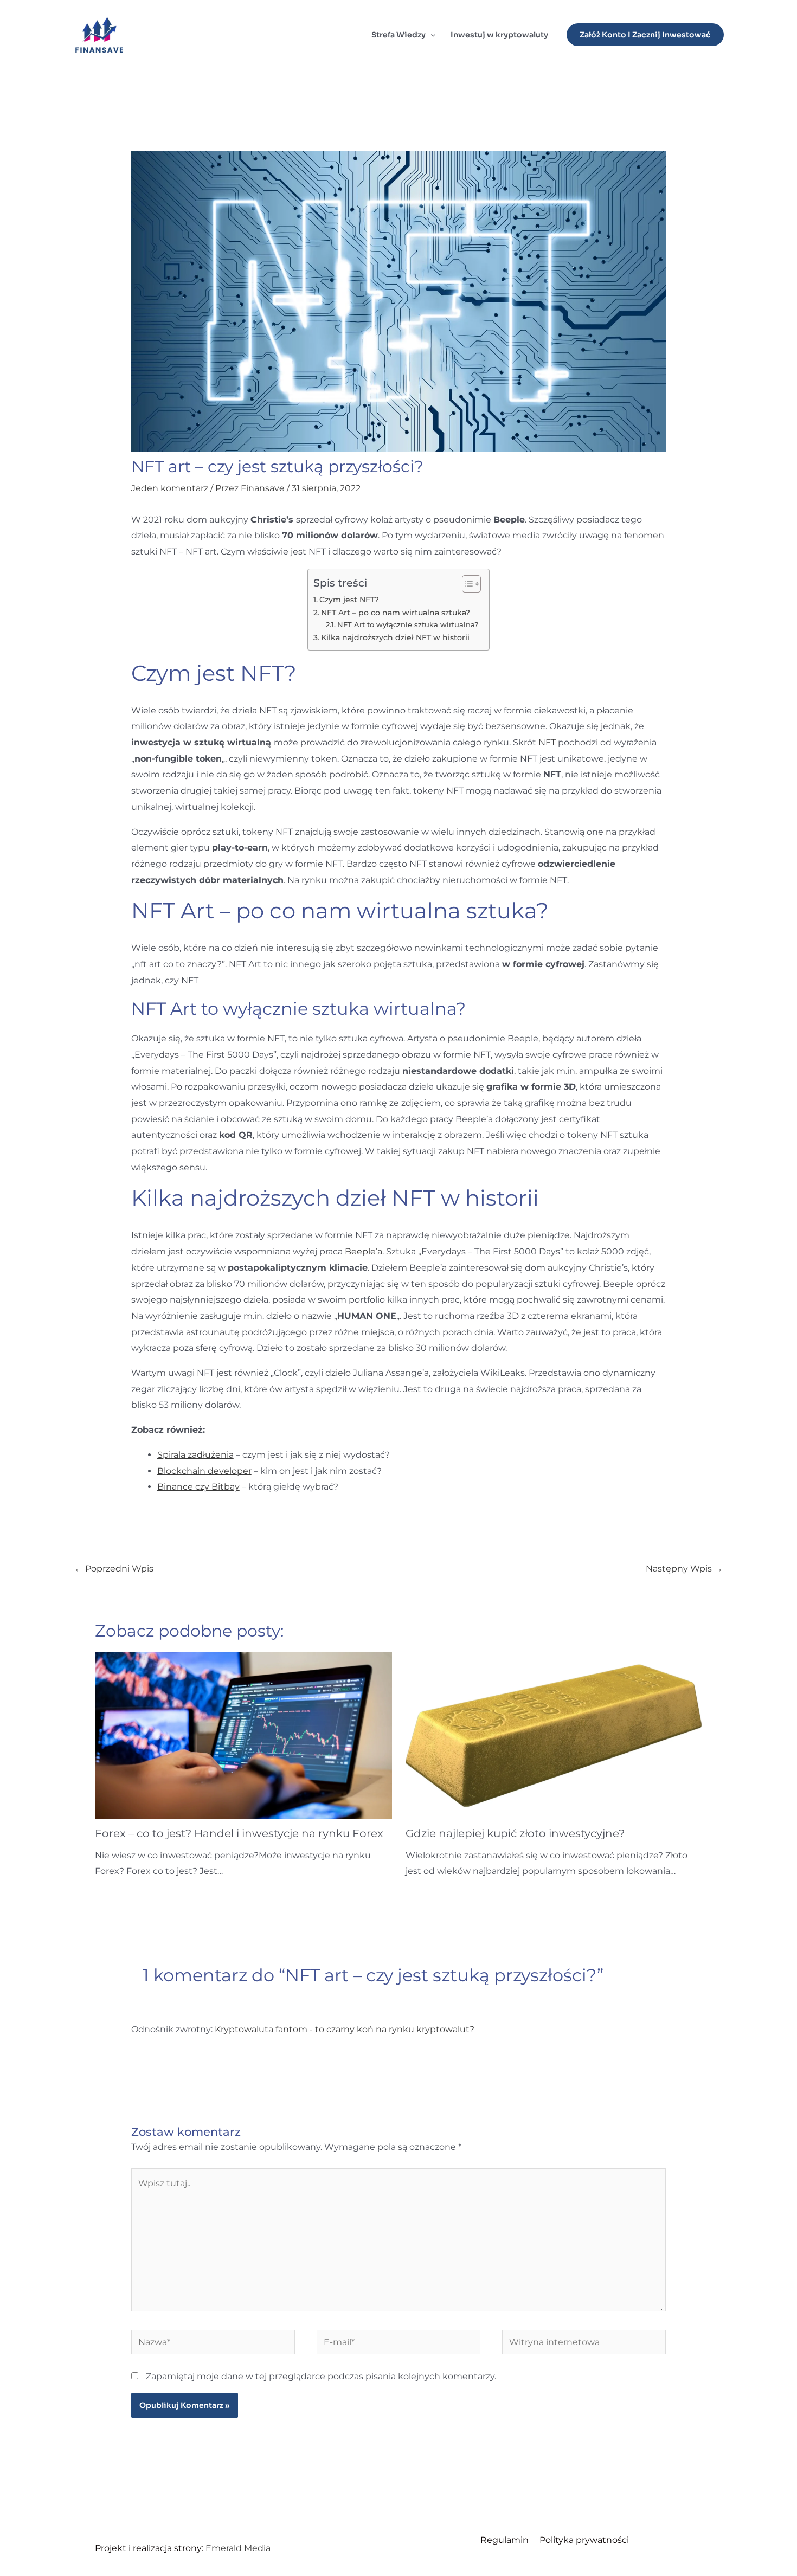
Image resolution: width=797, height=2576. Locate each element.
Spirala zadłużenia (195, 1455)
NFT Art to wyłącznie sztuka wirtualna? (408, 624)
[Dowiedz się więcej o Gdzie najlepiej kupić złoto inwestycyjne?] (554, 1735)
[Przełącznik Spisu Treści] (466, 584)
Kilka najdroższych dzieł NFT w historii (395, 637)
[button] (430, 35)
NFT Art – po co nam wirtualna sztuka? (396, 613)
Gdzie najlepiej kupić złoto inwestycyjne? (515, 1833)
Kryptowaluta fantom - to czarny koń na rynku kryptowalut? (345, 2029)
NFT (547, 742)
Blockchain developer (204, 1471)
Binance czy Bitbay (198, 1487)
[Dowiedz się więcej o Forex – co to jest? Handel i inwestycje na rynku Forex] (243, 1735)
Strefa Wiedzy (398, 35)
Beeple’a (364, 1251)
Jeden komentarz (170, 488)
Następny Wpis (684, 1569)
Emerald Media (238, 2548)
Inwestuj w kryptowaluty (499, 35)
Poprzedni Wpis (114, 1569)
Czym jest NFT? (349, 600)
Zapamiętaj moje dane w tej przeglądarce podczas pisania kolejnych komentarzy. (321, 2376)
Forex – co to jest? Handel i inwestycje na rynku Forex (239, 1833)
